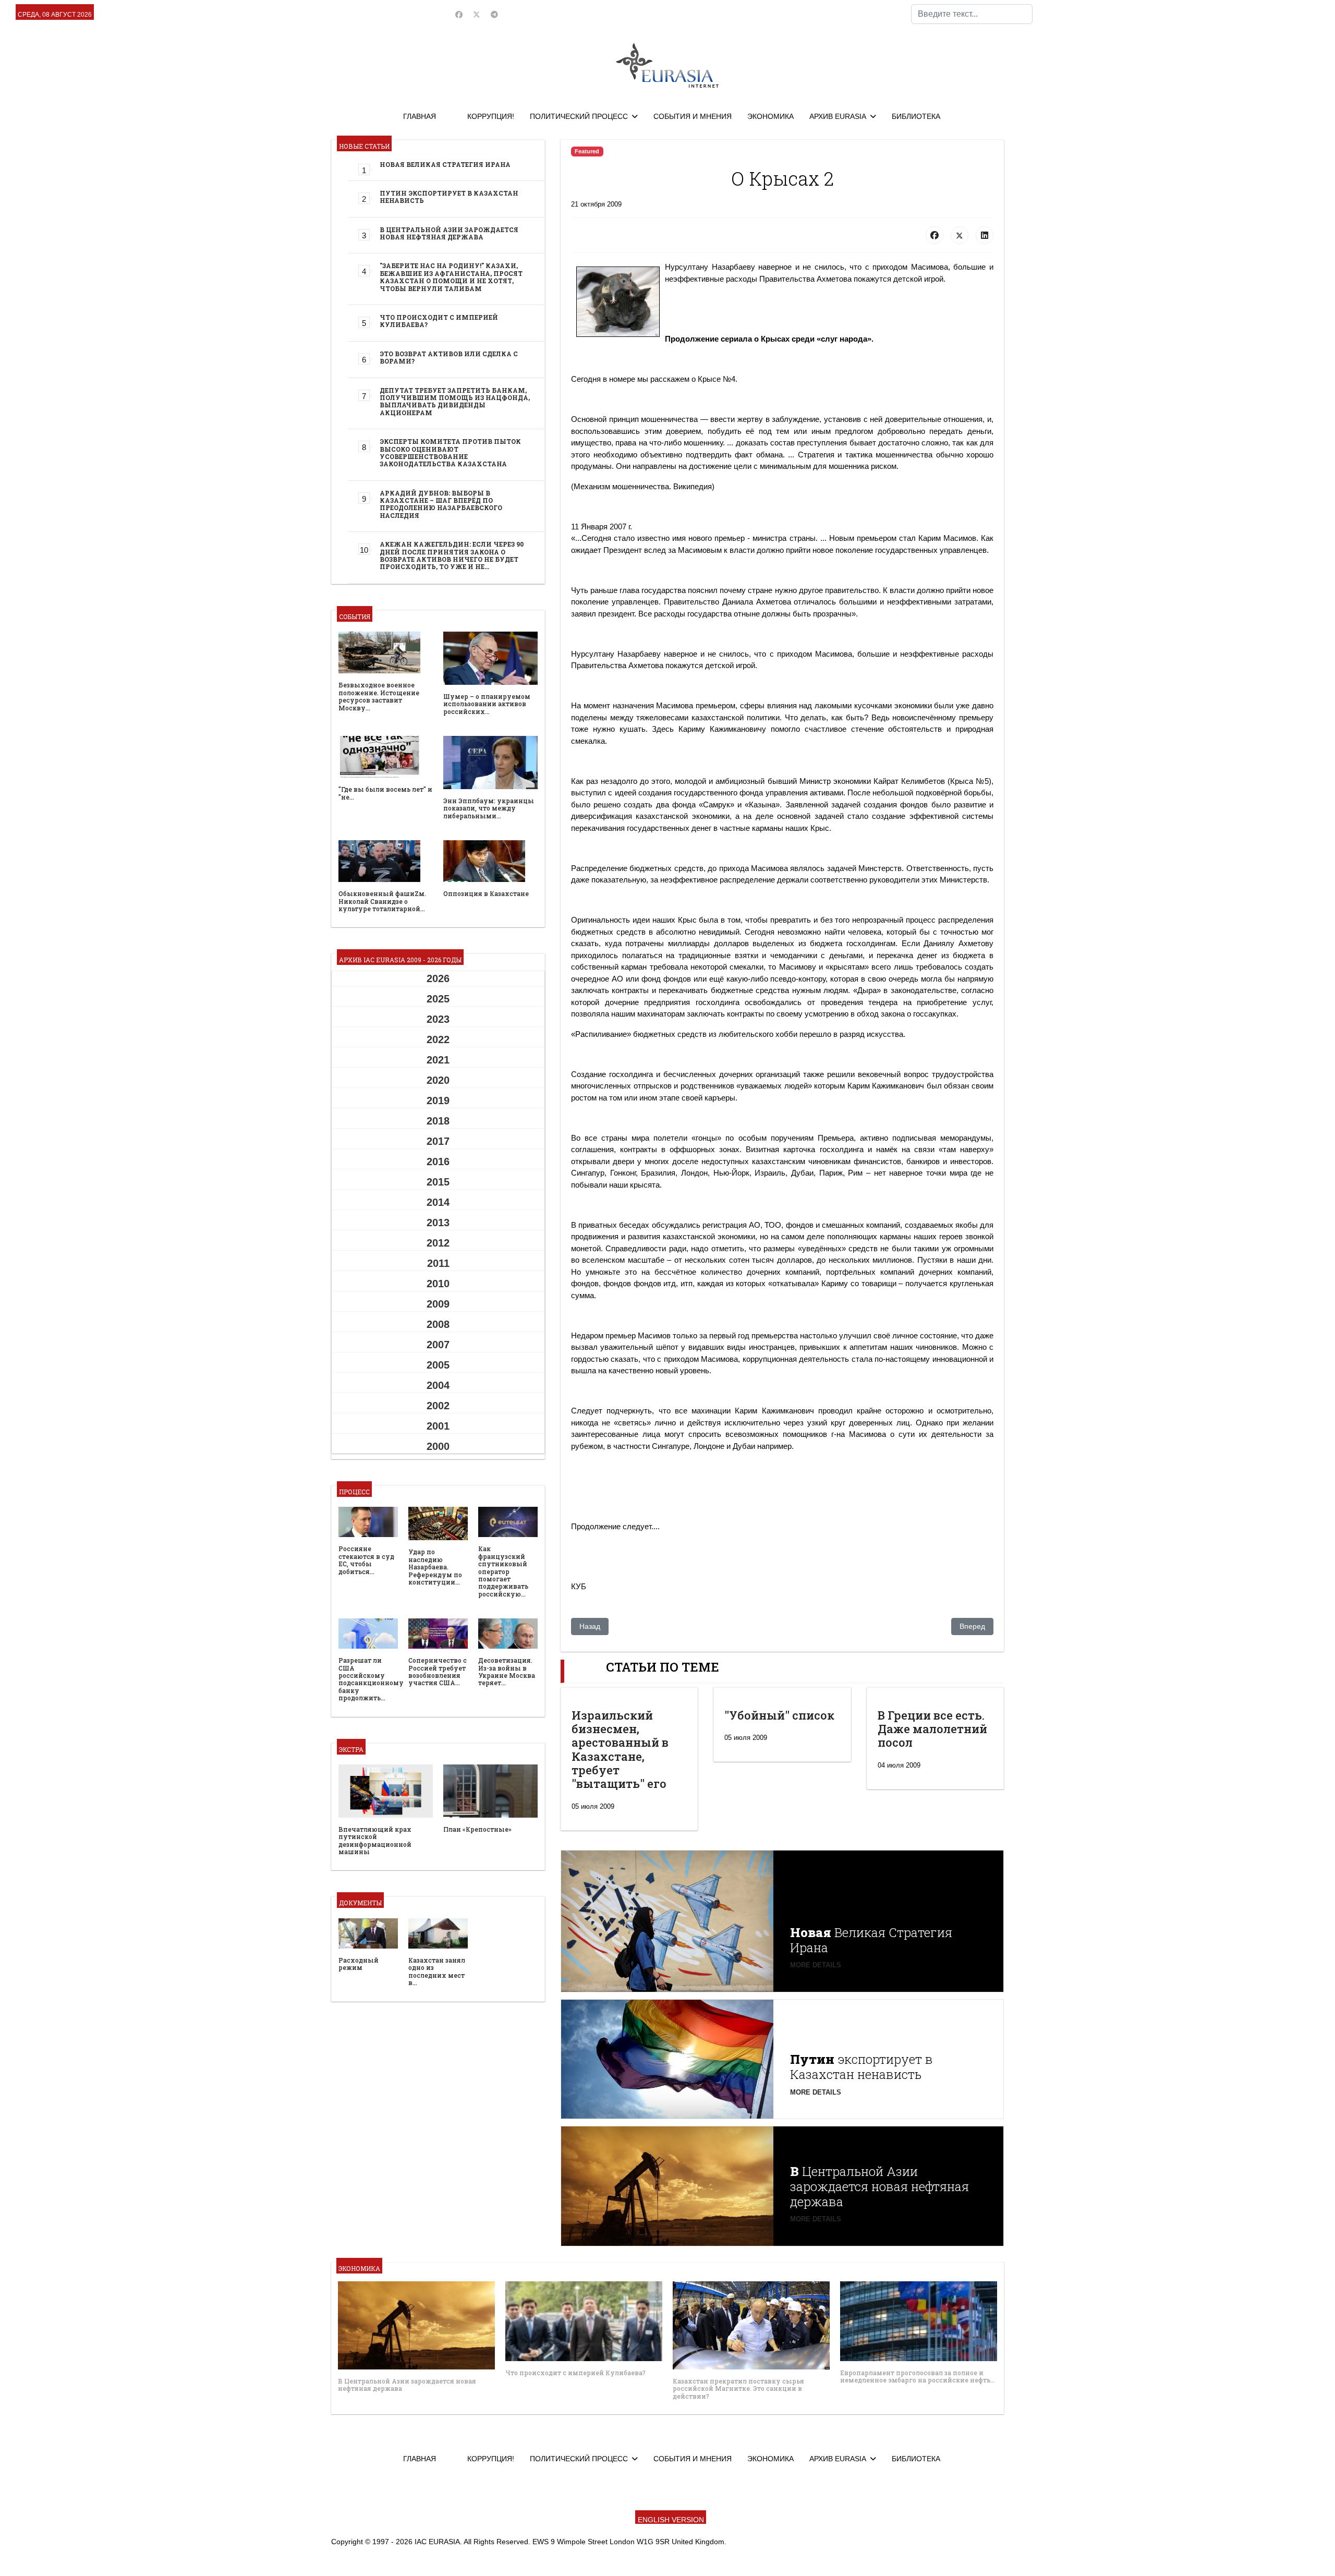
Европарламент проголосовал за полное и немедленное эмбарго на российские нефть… (918, 2376)
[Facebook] (459, 15)
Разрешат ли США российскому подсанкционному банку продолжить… (371, 1679)
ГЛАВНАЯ (420, 116)
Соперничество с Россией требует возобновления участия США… (438, 1671)
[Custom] (494, 15)
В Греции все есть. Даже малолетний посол (932, 1729)
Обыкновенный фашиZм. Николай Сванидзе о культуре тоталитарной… (382, 901)
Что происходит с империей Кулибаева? (439, 321)
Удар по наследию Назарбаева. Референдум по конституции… (435, 1567)
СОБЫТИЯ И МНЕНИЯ (693, 116)
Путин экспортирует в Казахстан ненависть (449, 197)
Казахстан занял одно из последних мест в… (437, 1971)
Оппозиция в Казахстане (486, 893)
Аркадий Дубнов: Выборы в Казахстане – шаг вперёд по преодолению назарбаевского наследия (441, 504)
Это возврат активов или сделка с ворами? (449, 357)
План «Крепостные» (477, 1829)
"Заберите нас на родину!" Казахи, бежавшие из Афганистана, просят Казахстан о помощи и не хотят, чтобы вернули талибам (451, 277)
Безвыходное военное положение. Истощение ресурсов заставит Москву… (379, 696)
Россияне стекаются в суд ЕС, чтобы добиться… (366, 1560)
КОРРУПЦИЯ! (491, 116)
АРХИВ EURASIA (838, 116)
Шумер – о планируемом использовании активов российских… (487, 704)
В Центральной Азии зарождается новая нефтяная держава (449, 233)
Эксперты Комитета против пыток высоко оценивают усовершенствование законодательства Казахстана (450, 452)
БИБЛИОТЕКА (916, 116)
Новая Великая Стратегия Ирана (445, 164)
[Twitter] (477, 15)
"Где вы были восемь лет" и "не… (385, 793)
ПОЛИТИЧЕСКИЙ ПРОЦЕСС (579, 116)
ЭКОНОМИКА (770, 116)
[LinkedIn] (985, 235)
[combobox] (972, 14)
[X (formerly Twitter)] (960, 235)
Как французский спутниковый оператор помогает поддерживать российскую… (503, 1571)
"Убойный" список (779, 1715)
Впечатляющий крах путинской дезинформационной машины (375, 1840)
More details (816, 1965)
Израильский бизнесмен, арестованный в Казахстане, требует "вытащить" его (620, 1750)
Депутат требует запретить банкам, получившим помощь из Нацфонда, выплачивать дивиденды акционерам (455, 401)
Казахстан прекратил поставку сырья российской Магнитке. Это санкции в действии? (738, 2388)
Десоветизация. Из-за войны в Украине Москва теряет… (507, 1671)
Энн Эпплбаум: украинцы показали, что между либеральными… (489, 808)
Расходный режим (359, 1964)
